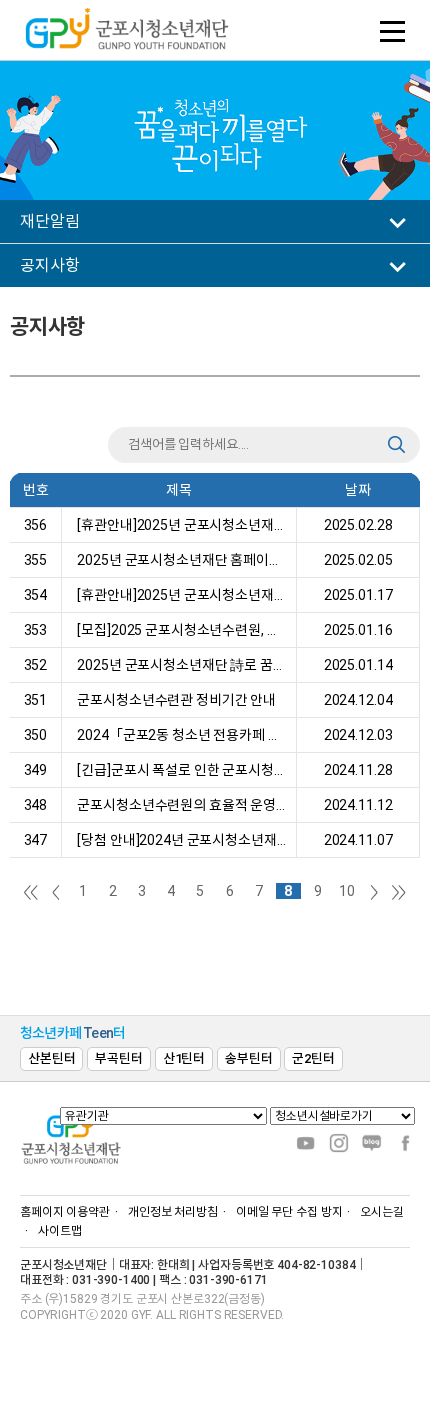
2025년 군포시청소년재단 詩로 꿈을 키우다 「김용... (179, 665)
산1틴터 (184, 1058)
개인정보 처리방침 (173, 1212)
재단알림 (49, 221)
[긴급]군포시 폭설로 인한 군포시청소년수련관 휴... (179, 770)
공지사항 (49, 265)
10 (347, 891)
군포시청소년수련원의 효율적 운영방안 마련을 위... (179, 805)
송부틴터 (248, 1058)
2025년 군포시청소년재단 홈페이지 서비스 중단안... (179, 560)
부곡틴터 (118, 1058)
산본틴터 (51, 1058)
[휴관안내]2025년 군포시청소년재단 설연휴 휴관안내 (179, 595)
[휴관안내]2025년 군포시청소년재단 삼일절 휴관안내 (179, 525)
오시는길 (382, 1212)
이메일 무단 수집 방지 (289, 1212)
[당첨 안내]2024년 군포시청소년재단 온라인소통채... (179, 840)
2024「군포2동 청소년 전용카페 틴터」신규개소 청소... (179, 735)
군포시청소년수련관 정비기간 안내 (174, 700)
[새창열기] (306, 1142)
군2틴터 (313, 1058)
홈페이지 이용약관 (65, 1212)
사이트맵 (60, 1231)
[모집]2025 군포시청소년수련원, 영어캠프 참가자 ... (179, 630)
